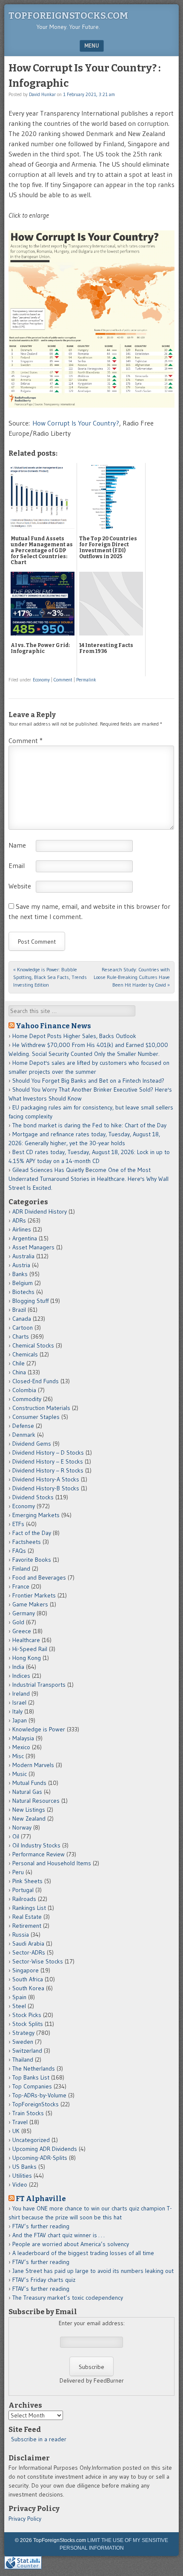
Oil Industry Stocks (36, 1845)
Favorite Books (32, 1560)
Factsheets (27, 1542)
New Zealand (29, 1819)
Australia (23, 1256)
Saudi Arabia (28, 1943)
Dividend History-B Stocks (46, 1488)
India (18, 1667)
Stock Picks (27, 2015)
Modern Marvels (33, 1765)
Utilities (22, 2176)
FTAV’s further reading (41, 2226)
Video (20, 2184)
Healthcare (26, 1640)
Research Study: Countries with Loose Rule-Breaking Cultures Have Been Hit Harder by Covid (132, 977)
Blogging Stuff (30, 1301)
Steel (19, 2006)
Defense (23, 1426)
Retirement (27, 1926)
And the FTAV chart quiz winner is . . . (59, 2235)
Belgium (23, 1283)
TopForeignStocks (36, 2104)
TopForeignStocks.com (68, 16)
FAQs (19, 1551)
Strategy (23, 2033)
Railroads (24, 1899)
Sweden (23, 2042)
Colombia (24, 1390)
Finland (21, 1569)
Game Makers (30, 1604)
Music (20, 1774)
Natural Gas (27, 1792)
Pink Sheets (27, 1881)
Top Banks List (31, 2077)
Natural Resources (36, 1801)
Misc (18, 1756)
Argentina (25, 1238)
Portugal (23, 1890)
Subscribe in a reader (39, 2439)
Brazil (19, 1310)
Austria (21, 1265)
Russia (21, 1935)
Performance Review (39, 1854)
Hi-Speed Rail (30, 1649)
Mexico (21, 1747)
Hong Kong (27, 1658)
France (21, 1586)
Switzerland (27, 2051)
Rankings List (29, 1908)
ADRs (19, 1220)
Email (17, 865)
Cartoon (23, 1328)
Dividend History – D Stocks (48, 1453)
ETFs (18, 1524)
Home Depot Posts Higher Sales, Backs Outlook (74, 1036)
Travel (20, 2122)
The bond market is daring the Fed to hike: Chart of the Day (89, 1125)
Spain (19, 1997)
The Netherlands (34, 2068)
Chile (19, 1363)
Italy (17, 1711)
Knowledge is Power (39, 1729)
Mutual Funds (29, 1783)
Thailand (23, 2060)
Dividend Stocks (33, 1497)
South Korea (28, 1988)
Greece (22, 1631)
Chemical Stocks (33, 1345)
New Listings (29, 1810)
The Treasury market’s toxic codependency (68, 2298)
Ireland (21, 1694)
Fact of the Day (32, 1533)
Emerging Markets (36, 1515)
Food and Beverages (39, 1577)
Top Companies (32, 2086)
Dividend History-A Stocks (46, 1479)
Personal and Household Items (52, 1863)
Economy (41, 680)
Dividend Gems (32, 1444)
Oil (16, 1836)
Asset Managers (33, 1247)
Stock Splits (28, 2024)
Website (20, 886)
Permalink (86, 680)
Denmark (24, 1435)
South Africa (28, 1979)
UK (16, 2131)
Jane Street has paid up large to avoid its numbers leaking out (93, 2271)
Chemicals (25, 1354)
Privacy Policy (25, 2519)
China (19, 1372)
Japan (20, 1720)
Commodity (27, 1399)
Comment (63, 680)
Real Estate (27, 1917)
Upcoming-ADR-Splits (40, 2158)
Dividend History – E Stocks (48, 1461)
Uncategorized (31, 2140)
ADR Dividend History (40, 1211)
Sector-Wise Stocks (38, 1961)
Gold (18, 1622)
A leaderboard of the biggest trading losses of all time (83, 2253)
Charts (21, 1336)
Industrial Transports (39, 1685)
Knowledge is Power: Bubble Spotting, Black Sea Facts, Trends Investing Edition (50, 977)
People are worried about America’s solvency (71, 2244)
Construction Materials (41, 1408)
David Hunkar (42, 94)
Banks (20, 1274)
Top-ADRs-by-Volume (39, 2095)
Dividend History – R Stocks (48, 1470)
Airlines (22, 1229)
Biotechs (23, 1292)
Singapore (26, 1970)
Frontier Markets (34, 1595)
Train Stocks (28, 2113)
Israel (19, 1702)
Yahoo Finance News (53, 1026)
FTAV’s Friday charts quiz (44, 2280)
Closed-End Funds (36, 1381)
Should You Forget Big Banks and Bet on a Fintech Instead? (88, 1081)
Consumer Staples (36, 1417)
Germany (24, 1613)
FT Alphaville (41, 2199)
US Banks (24, 2167)
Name (17, 845)
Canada (22, 1319)
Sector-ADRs (29, 1952)
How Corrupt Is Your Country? (76, 423)
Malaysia (23, 1738)
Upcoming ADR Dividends (45, 2149)
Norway (22, 1827)
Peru (18, 1872)
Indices (21, 1676)
